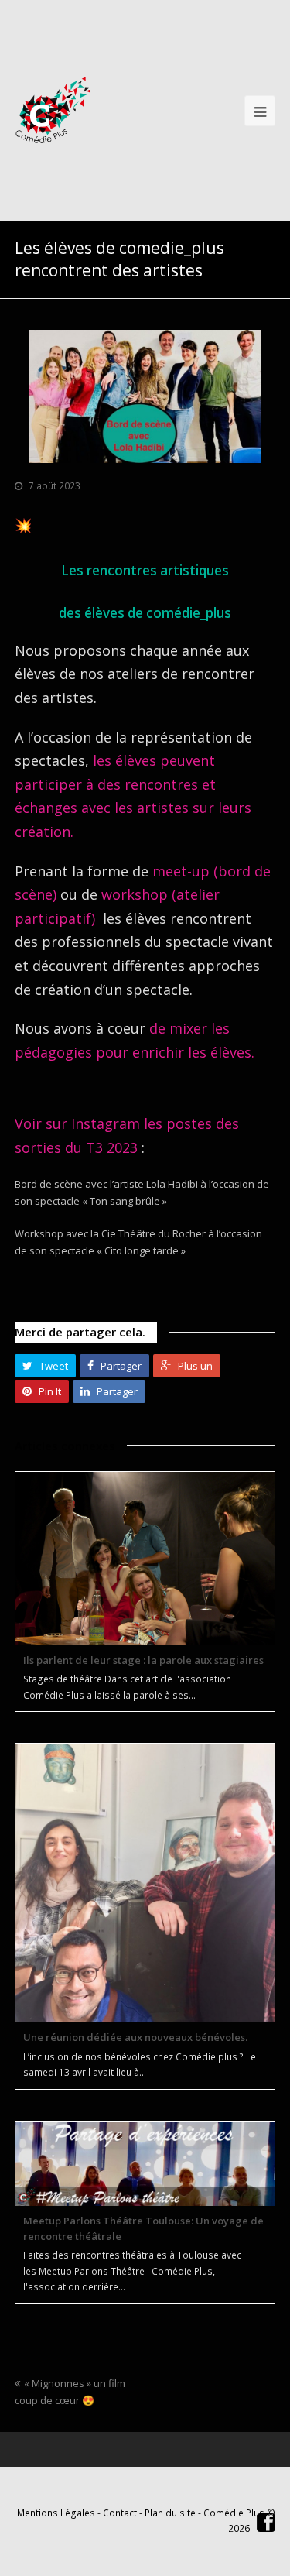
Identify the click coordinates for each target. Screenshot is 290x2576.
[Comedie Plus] (53, 110)
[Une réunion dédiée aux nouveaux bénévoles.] (145, 1883)
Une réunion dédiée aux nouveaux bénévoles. (135, 2037)
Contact (120, 2513)
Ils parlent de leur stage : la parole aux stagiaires (143, 1660)
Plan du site (170, 2513)
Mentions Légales (56, 2513)
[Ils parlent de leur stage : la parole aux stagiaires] (145, 1559)
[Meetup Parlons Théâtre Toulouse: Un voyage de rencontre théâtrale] (145, 2164)
